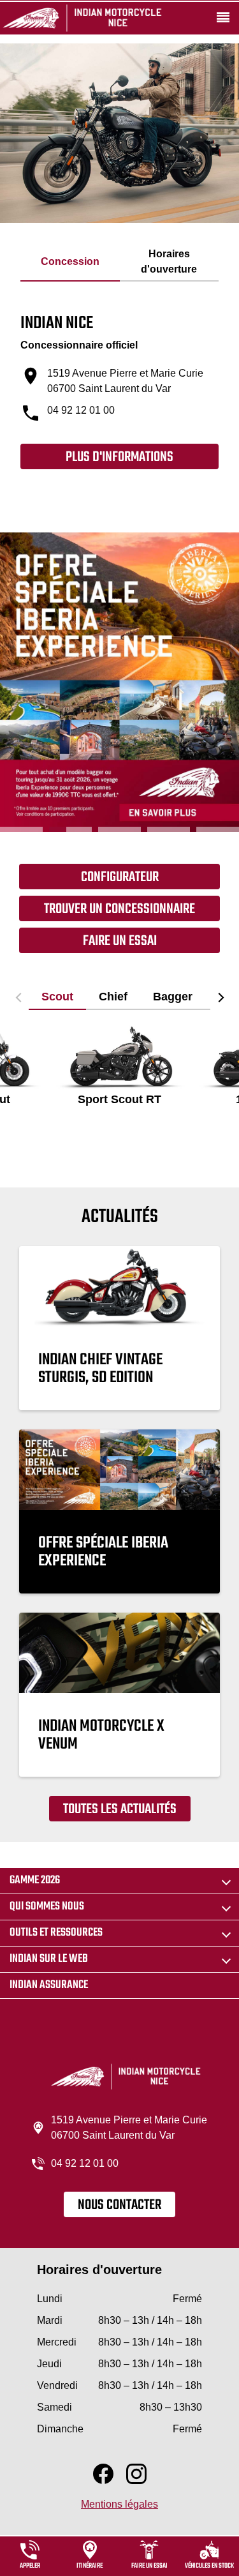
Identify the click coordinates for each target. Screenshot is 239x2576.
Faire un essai (120, 941)
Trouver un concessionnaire (119, 909)
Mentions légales (119, 2504)
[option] (119, 682)
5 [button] (218, 829)
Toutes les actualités (120, 1809)
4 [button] (169, 829)
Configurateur (120, 877)
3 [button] (119, 829)
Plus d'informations (119, 457)
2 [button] (70, 829)
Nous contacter (119, 2205)
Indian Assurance (49, 1985)
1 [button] (21, 829)
